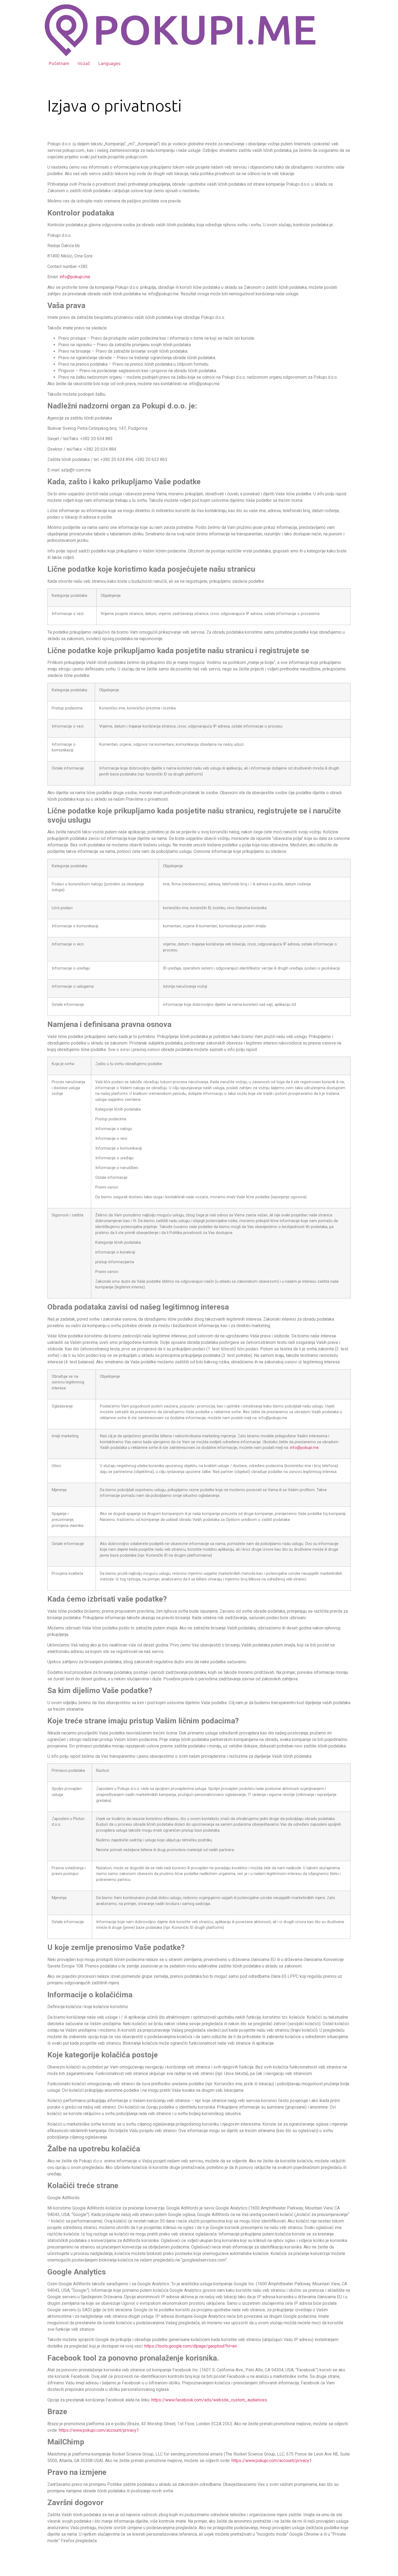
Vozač (84, 63)
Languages (109, 63)
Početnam (59, 63)
